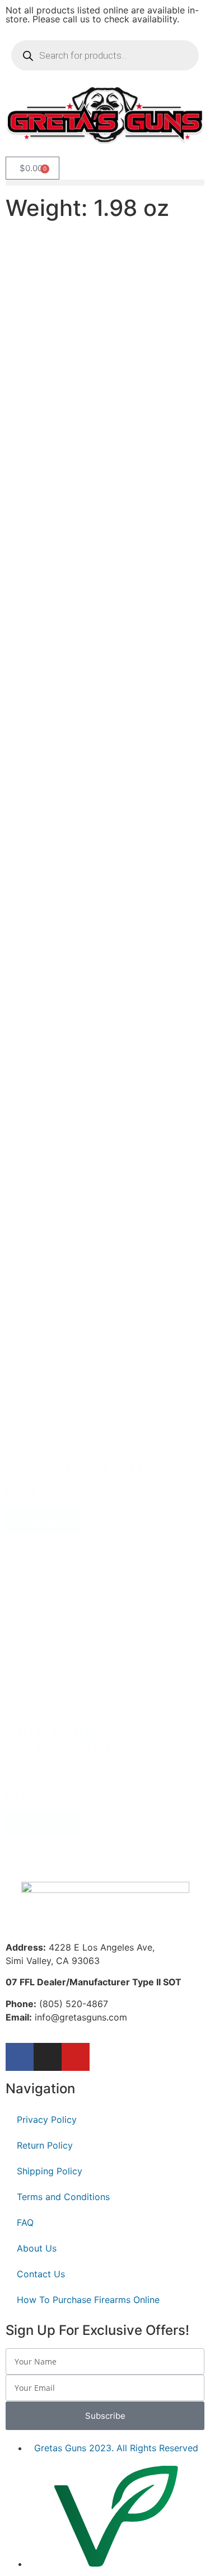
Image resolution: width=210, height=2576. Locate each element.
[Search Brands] (68, 519)
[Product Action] (73, 853)
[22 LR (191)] (53, 440)
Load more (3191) (69, 1853)
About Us (37, 2248)
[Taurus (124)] (68, 554)
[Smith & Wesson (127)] (68, 542)
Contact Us (41, 2274)
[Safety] (76, 1180)
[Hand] (53, 726)
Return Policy (45, 2145)
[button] (105, 183)
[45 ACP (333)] (53, 428)
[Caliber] (53, 405)
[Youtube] (76, 2057)
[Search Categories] (90, 277)
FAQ (25, 2222)
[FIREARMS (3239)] (90, 289)
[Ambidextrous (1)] (53, 738)
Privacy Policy (47, 2120)
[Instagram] (48, 2057)
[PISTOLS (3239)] (90, 312)
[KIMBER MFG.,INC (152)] (68, 531)
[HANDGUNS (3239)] (90, 301)
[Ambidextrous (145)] (76, 1204)
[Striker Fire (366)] (73, 877)
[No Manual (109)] (76, 1215)
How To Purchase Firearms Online (88, 2300)
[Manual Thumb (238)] (76, 1192)
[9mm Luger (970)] (53, 416)
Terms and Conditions (63, 2197)
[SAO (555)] (73, 865)
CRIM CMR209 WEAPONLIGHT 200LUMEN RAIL (68, 1750)
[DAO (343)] (73, 889)
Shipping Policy (50, 2171)
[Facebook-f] (20, 2057)
